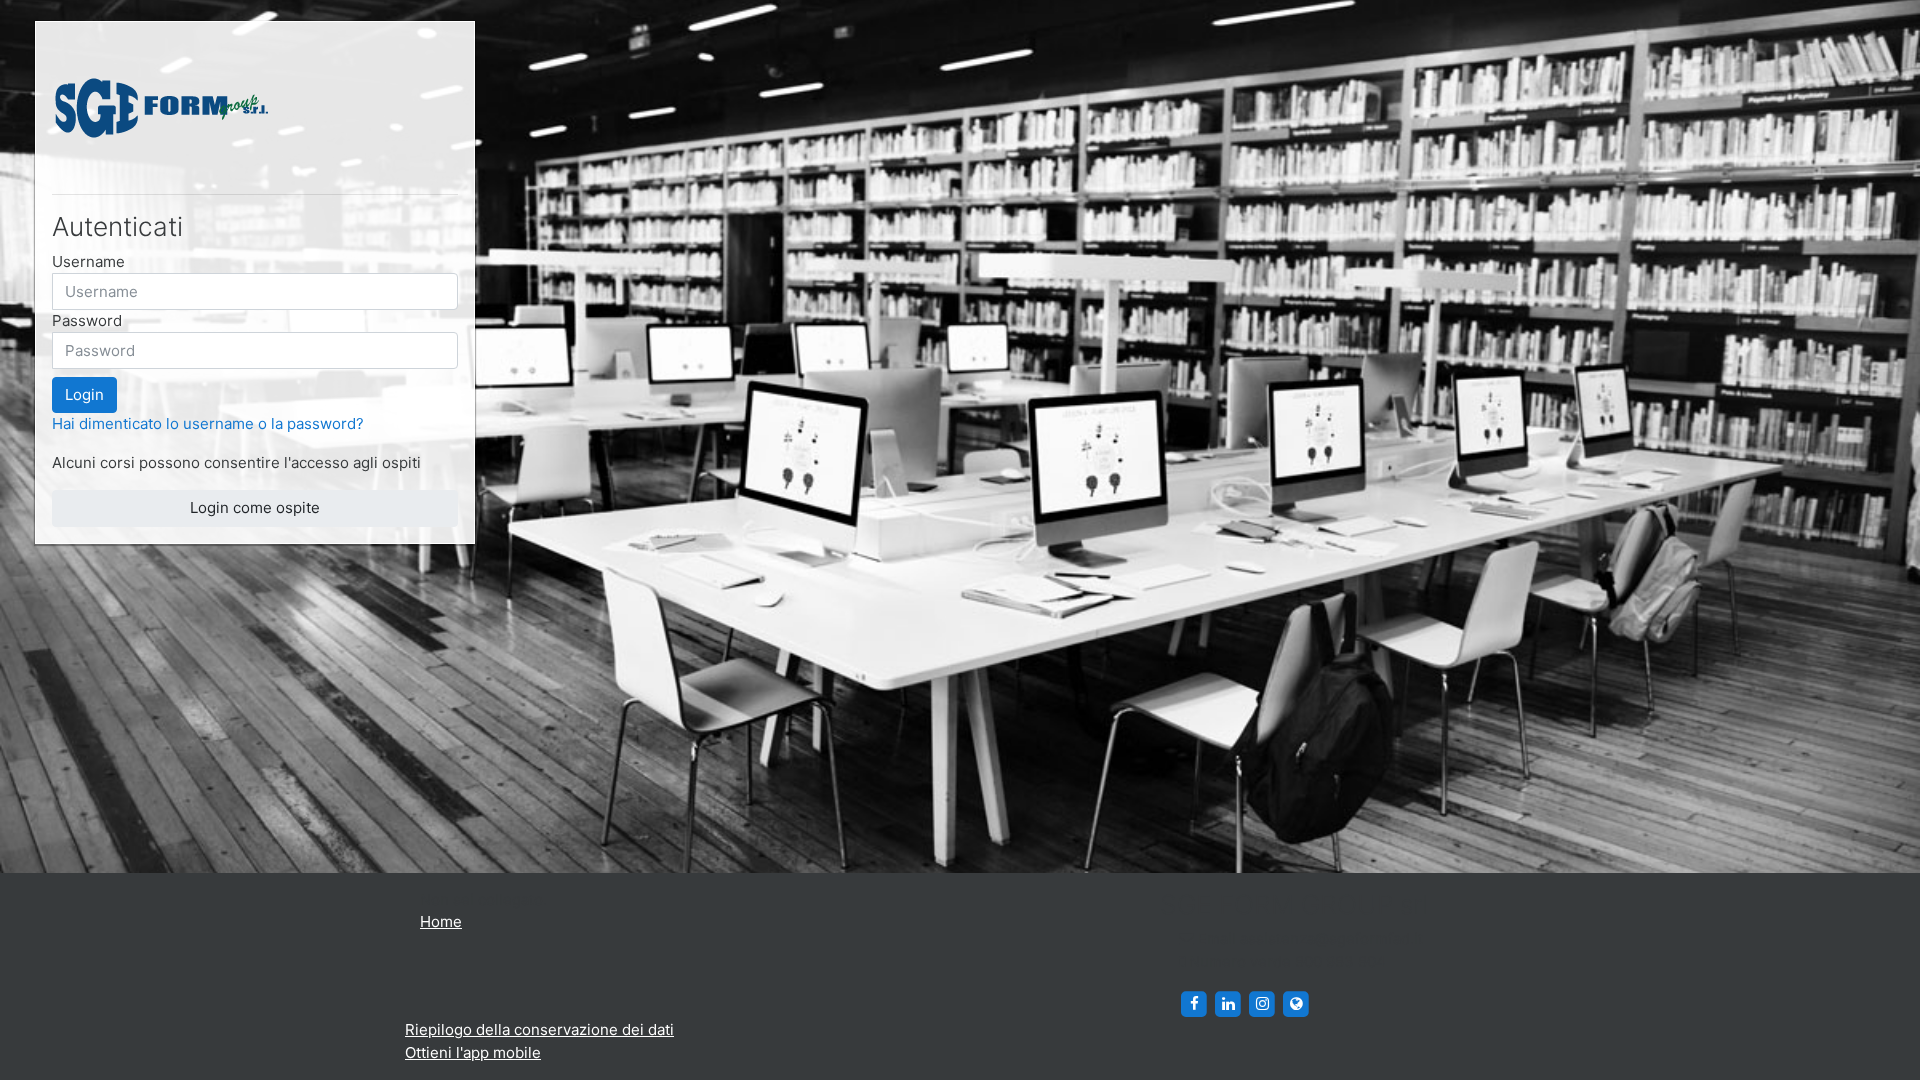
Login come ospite (255, 507)
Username (88, 261)
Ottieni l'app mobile (473, 1052)
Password (87, 320)
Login (84, 394)
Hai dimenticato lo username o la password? (208, 423)
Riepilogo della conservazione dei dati (539, 1029)
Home (441, 921)
